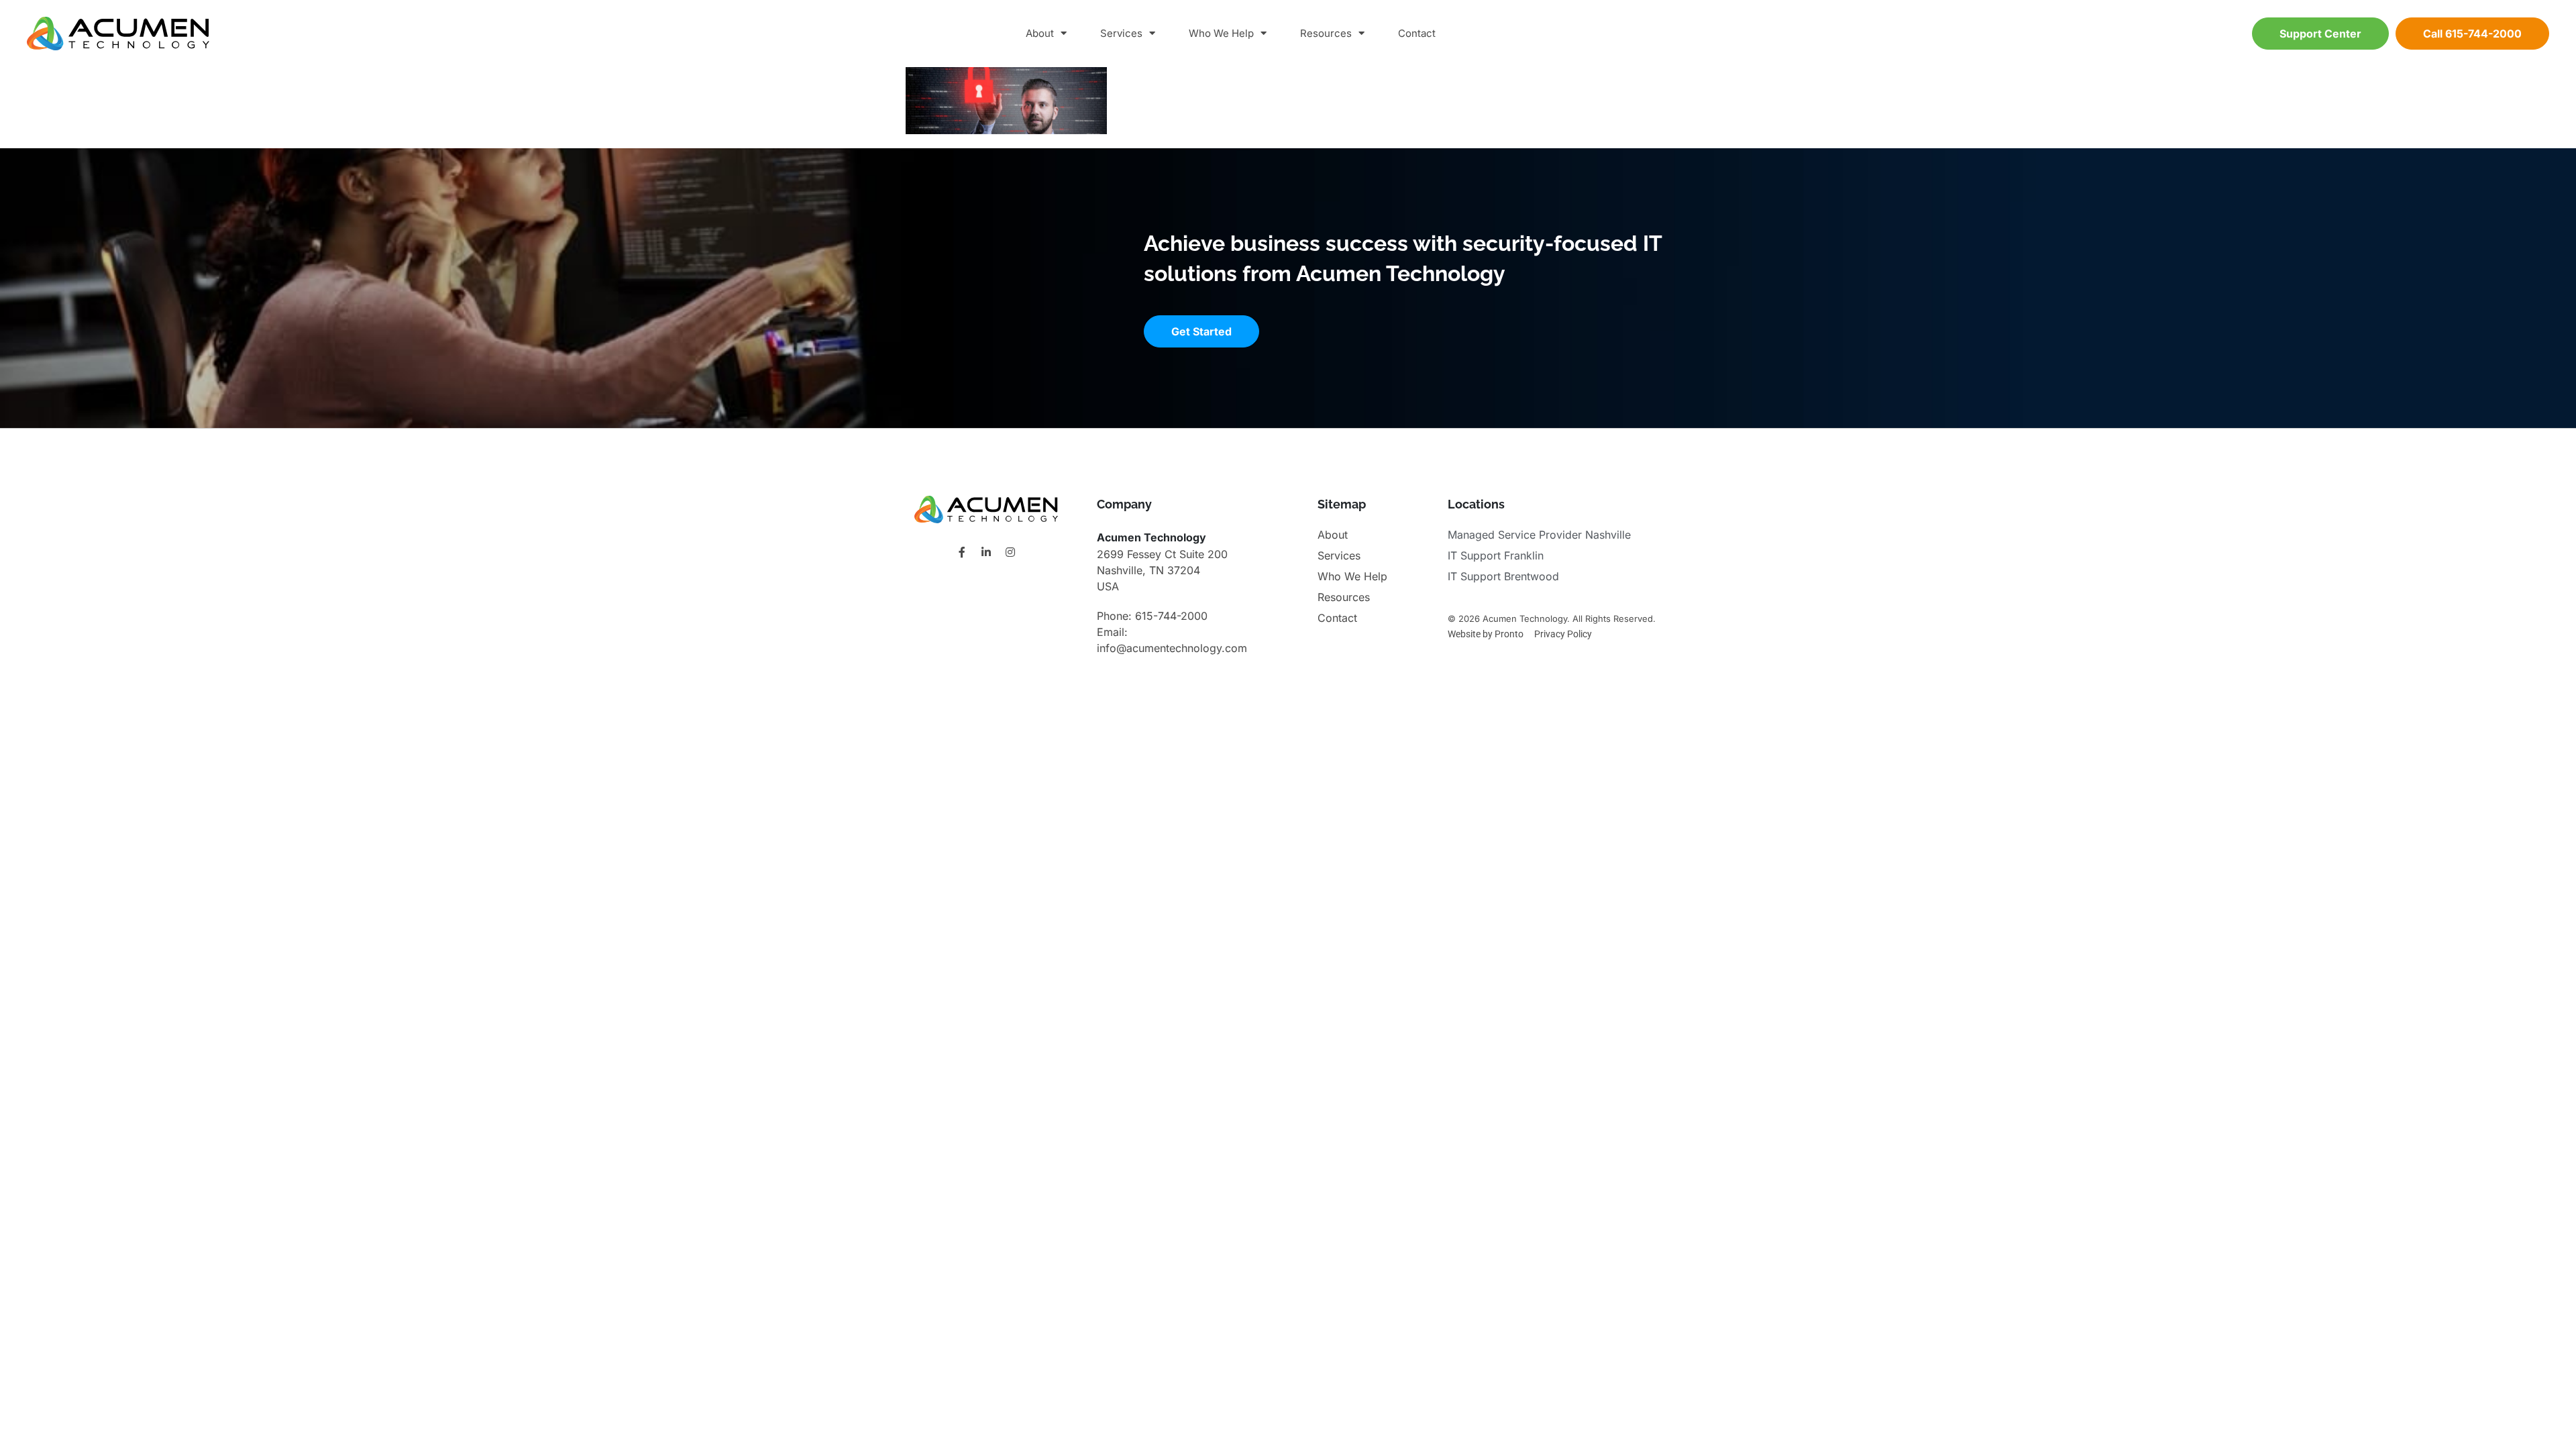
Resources (1326, 33)
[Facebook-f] (962, 552)
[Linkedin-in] (986, 552)
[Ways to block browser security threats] (1006, 130)
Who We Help (1221, 33)
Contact (1417, 33)
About (1040, 33)
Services (1121, 33)
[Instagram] (1010, 552)
